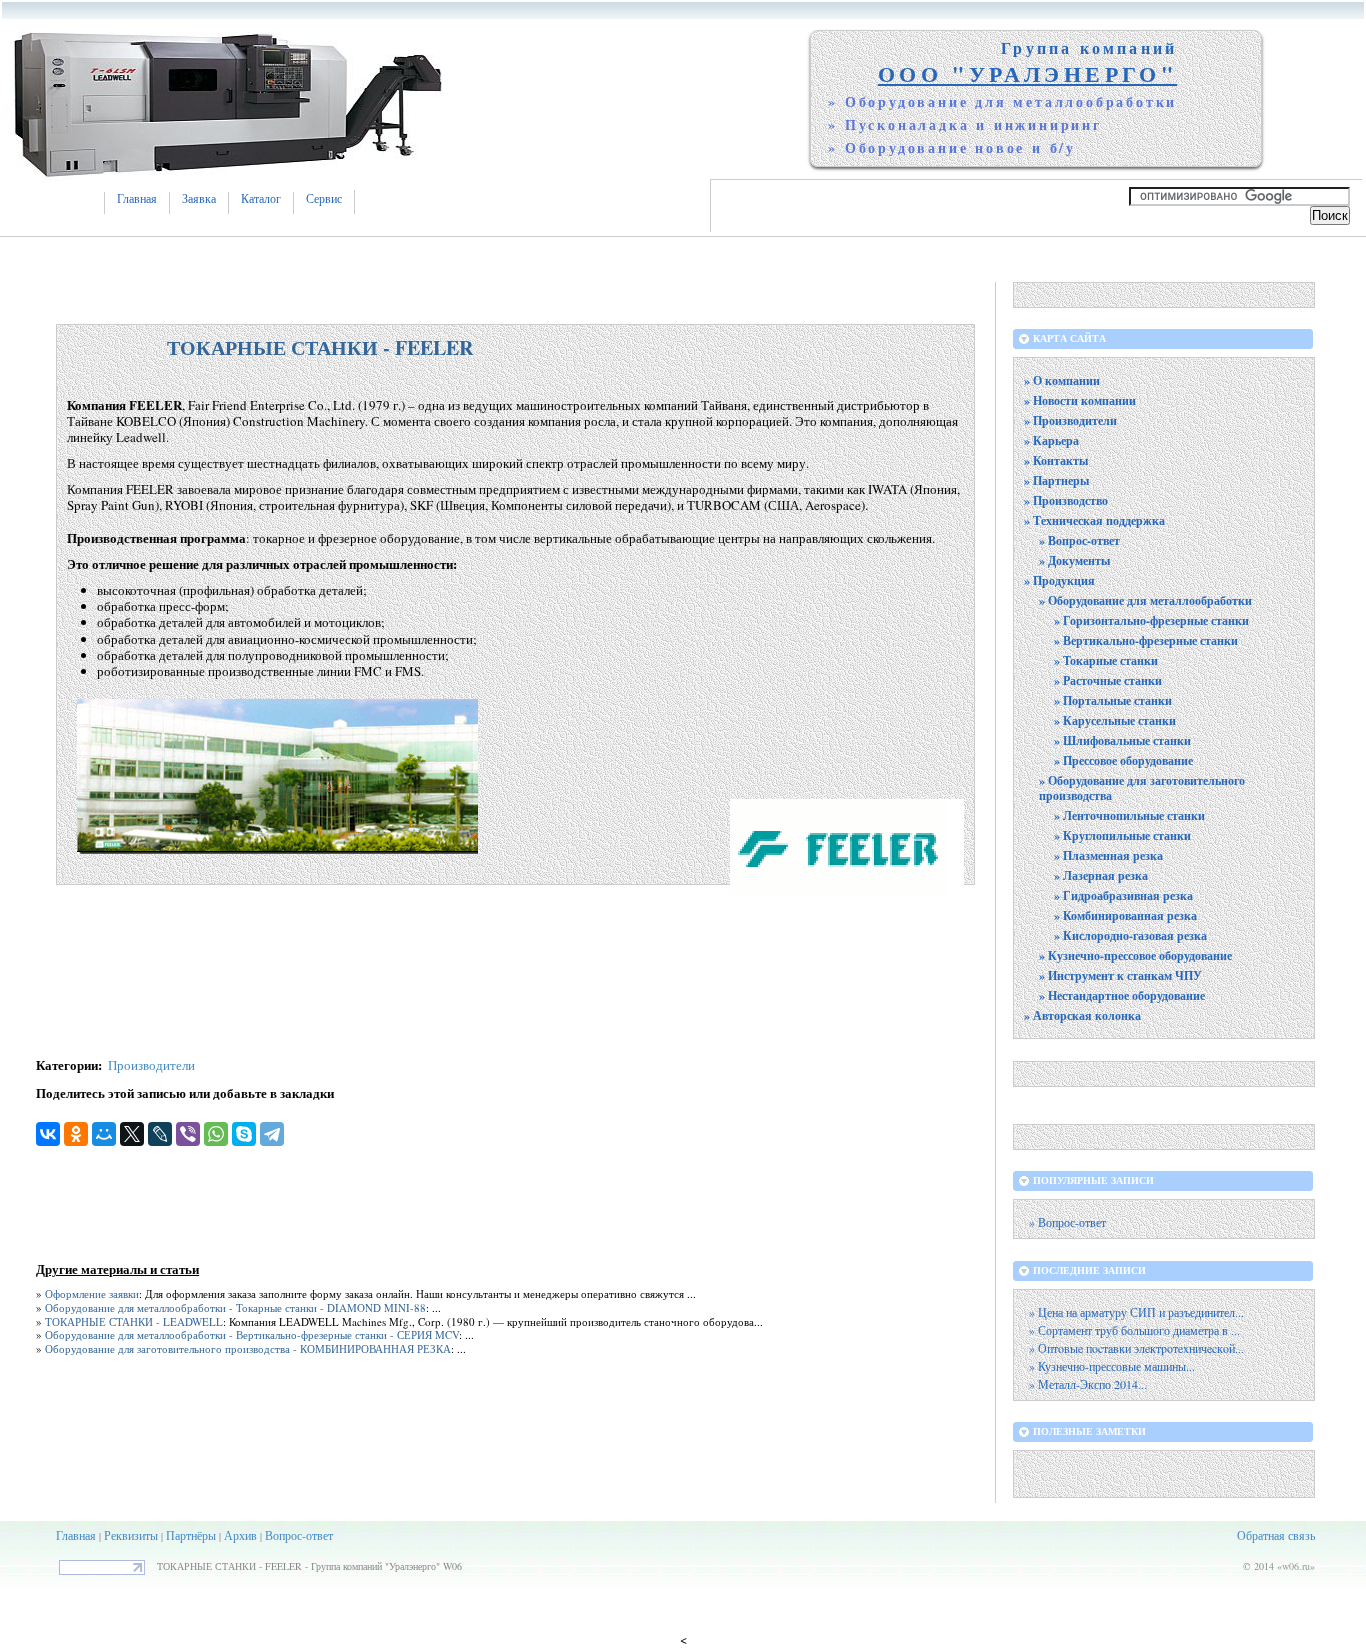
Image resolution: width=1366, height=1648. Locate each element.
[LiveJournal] (160, 1134)
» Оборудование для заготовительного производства (1142, 788)
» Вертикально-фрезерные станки (1146, 640)
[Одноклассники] (76, 1134)
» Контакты (1056, 460)
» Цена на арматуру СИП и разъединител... (1136, 1312)
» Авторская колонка (1082, 1015)
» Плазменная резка (1108, 855)
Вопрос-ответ (299, 1535)
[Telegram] (272, 1134)
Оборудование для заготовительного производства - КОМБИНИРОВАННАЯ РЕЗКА (248, 1348)
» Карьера (1051, 440)
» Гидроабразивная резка (1123, 895)
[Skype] (244, 1134)
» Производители (1070, 420)
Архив (240, 1535)
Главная (137, 199)
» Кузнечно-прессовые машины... (1112, 1366)
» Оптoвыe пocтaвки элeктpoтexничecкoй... (1136, 1348)
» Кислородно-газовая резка (1130, 935)
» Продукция (1059, 580)
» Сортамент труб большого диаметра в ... (1134, 1330)
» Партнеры (1056, 480)
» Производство (1066, 500)
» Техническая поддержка (1094, 520)
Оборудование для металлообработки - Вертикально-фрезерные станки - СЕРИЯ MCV (252, 1334)
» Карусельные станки (1115, 720)
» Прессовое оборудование (1123, 760)
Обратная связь (1276, 1535)
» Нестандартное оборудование (1122, 995)
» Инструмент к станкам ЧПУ (1120, 975)
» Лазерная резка (1101, 875)
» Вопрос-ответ (1079, 540)
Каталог (261, 199)
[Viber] (188, 1134)
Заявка (199, 199)
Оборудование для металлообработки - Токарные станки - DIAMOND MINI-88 (235, 1307)
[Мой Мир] (104, 1134)
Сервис (324, 199)
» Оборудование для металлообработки (1145, 600)
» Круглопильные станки (1122, 835)
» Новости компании (1080, 400)
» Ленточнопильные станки (1129, 815)
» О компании (1062, 380)
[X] (132, 1134)
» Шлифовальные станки (1122, 740)
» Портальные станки (1113, 700)
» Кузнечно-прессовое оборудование (1135, 955)
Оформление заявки (92, 1293)
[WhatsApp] (216, 1134)
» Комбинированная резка (1125, 915)
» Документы (1074, 560)
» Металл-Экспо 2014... (1088, 1384)
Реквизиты (131, 1535)
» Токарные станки (1106, 660)
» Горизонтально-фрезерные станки (1151, 620)
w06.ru (1296, 1566)
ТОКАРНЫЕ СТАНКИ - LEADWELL (134, 1321)
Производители (151, 1065)
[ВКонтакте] (48, 1134)
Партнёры (191, 1535)
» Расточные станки (1108, 680)
